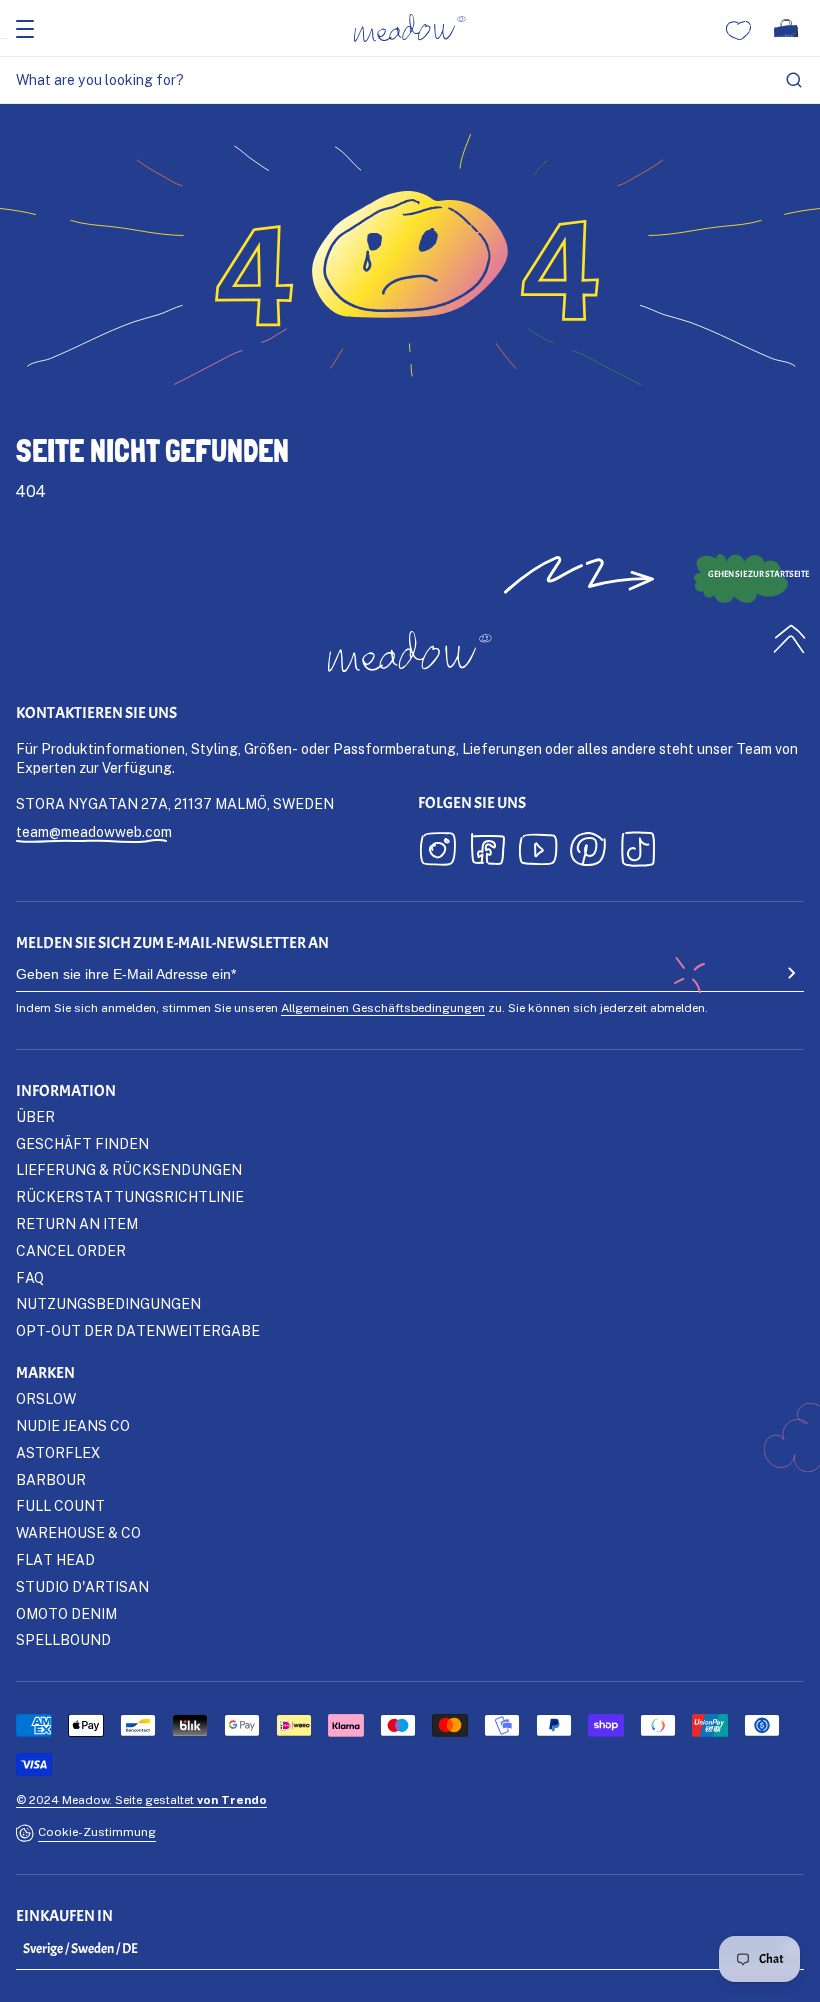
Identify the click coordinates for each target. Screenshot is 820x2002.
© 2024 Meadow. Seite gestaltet (141, 1799)
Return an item (77, 1223)
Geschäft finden (82, 1143)
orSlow (46, 1398)
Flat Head (55, 1559)
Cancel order (71, 1250)
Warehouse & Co (78, 1532)
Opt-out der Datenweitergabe (138, 1330)
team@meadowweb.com (94, 831)
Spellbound (63, 1639)
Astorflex (58, 1452)
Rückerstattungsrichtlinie (130, 1196)
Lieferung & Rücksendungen (129, 1169)
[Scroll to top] (790, 638)
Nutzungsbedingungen (108, 1303)
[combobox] (410, 80)
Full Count (60, 1505)
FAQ (30, 1277)
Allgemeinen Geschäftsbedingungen (383, 1007)
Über (35, 1116)
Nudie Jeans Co (73, 1425)
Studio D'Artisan (82, 1586)
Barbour (51, 1479)
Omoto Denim (66, 1613)
